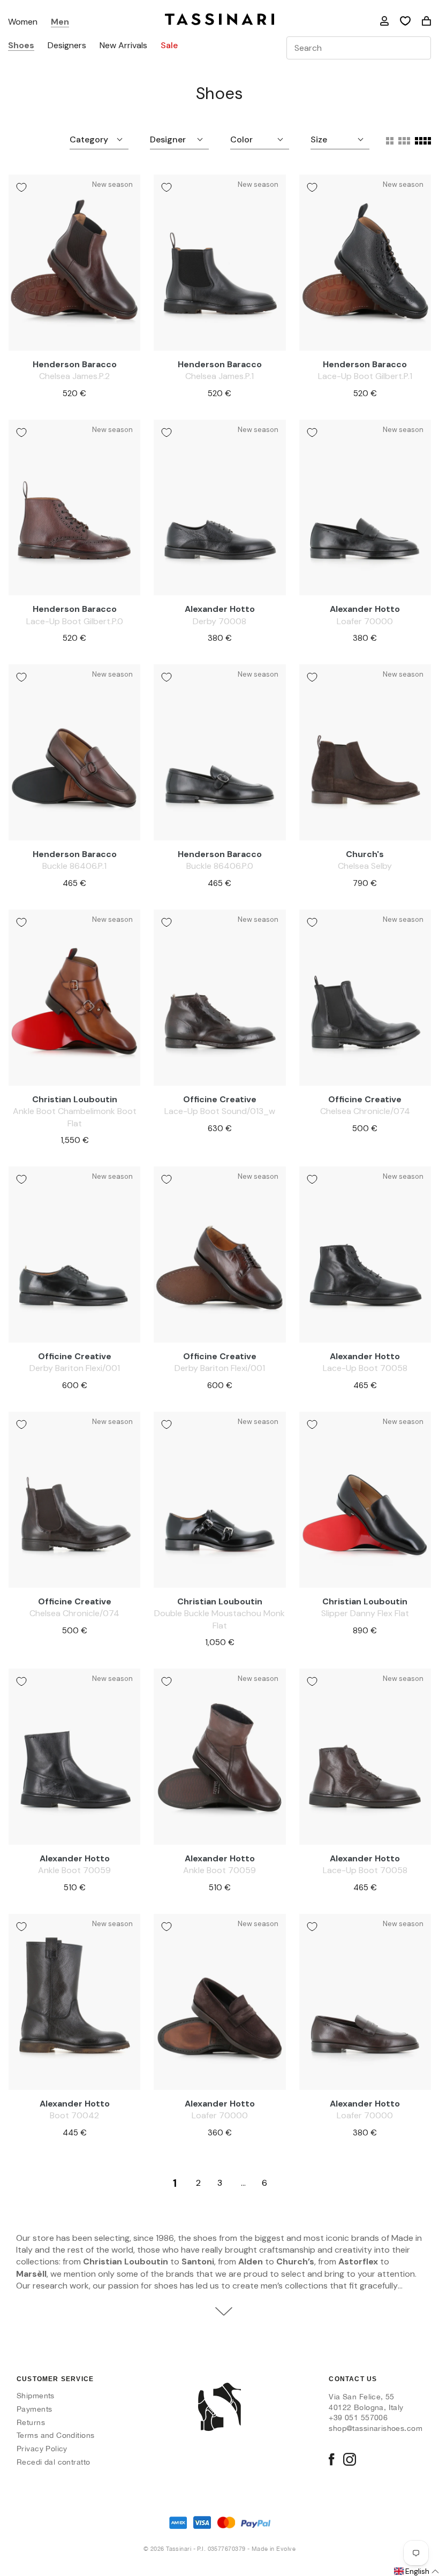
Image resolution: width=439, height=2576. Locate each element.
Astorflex (358, 2261)
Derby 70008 (219, 621)
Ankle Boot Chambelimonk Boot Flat (75, 1117)
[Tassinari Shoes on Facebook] (331, 2460)
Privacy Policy (42, 2449)
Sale (169, 46)
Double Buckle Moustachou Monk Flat (219, 1619)
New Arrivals (123, 46)
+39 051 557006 (358, 2418)
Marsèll (31, 2274)
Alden (251, 2261)
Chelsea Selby (365, 866)
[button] (416, 2572)
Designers (67, 46)
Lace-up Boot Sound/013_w (220, 1111)
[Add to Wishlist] (21, 187)
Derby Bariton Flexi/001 (75, 1368)
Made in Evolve (274, 2549)
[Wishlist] (405, 21)
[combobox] (359, 48)
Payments (34, 2409)
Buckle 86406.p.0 (220, 866)
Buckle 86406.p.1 (74, 866)
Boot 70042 (74, 2115)
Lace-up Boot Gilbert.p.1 (365, 376)
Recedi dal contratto (53, 2462)
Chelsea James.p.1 (219, 376)
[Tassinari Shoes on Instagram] (350, 2460)
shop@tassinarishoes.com (376, 2428)
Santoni (198, 2261)
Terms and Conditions (55, 2435)
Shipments (36, 2396)
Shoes (21, 46)
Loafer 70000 (365, 621)
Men (60, 22)
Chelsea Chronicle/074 (365, 1111)
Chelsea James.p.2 (74, 376)
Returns (31, 2422)
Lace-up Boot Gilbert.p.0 (75, 621)
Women (23, 22)
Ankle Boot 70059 (74, 1870)
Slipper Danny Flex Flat (365, 1613)
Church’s (295, 2261)
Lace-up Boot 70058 (365, 1368)
